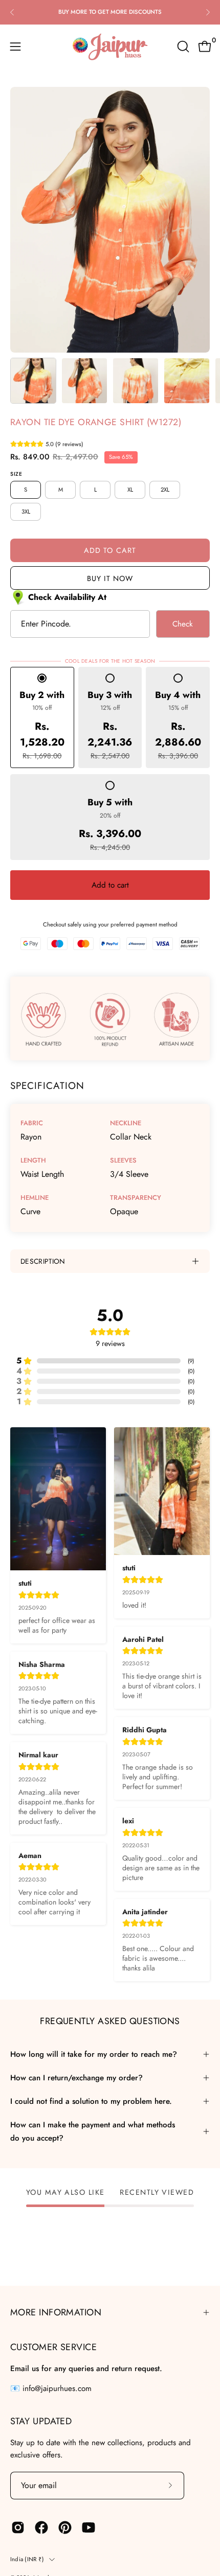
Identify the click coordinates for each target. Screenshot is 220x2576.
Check (183, 624)
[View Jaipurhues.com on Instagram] (18, 2527)
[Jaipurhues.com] (110, 47)
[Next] (208, 12)
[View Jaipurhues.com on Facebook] (41, 2527)
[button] (182, 47)
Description (43, 1261)
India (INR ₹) (27, 2559)
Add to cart (110, 885)
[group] (110, 12)
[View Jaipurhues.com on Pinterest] (65, 2527)
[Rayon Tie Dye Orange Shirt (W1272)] (33, 381)
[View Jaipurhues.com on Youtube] (89, 2527)
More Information (56, 2312)
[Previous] (12, 12)
